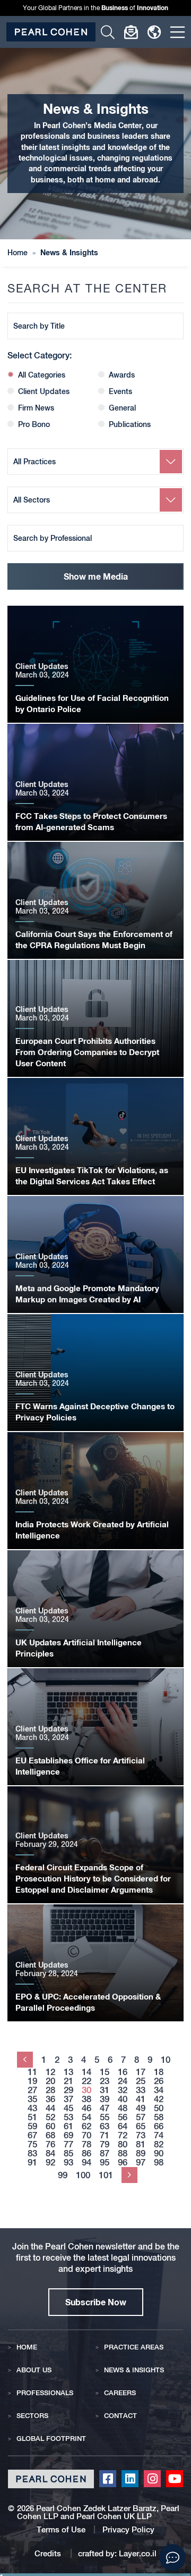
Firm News (36, 408)
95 (105, 2163)
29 (68, 2090)
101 (106, 2175)
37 (68, 2099)
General (122, 408)
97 (141, 2163)
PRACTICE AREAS (134, 2347)
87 (105, 2153)
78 (86, 2144)
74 (159, 2135)
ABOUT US (34, 2370)
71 (105, 2135)
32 (123, 2090)
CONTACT (120, 2416)
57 (141, 2117)
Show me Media (96, 576)
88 (123, 2153)
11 (32, 2072)
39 (105, 2099)
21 (68, 2081)
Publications (130, 424)
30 (86, 2090)
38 (86, 2099)
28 (50, 2090)
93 (68, 2163)
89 (141, 2153)
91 (32, 2163)
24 (123, 2081)
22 (86, 2081)
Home (18, 253)
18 (159, 2072)
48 (123, 2108)
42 (159, 2099)
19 (32, 2081)
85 (68, 2153)
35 (32, 2099)
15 (105, 2072)
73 (141, 2135)
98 (159, 2163)
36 (50, 2099)
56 (123, 2117)
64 (123, 2126)
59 (32, 2126)
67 (32, 2135)
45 (68, 2108)
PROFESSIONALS (45, 2393)
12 (50, 2072)
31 (105, 2090)
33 (141, 2090)
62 (86, 2126)
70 (86, 2135)
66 (159, 2126)
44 (50, 2108)
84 (50, 2153)
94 (86, 2163)
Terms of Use (61, 2529)
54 (86, 2117)
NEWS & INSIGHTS (134, 2370)
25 (141, 2081)
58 (159, 2117)
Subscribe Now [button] (96, 2302)
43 (32, 2108)
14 (86, 2072)
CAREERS (120, 2393)
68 (50, 2135)
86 (86, 2153)
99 (63, 2175)
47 (105, 2108)
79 (105, 2144)
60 (50, 2126)
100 (83, 2175)
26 (159, 2081)
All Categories (42, 375)
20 (50, 2081)
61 (68, 2126)
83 (32, 2153)
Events (120, 391)
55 (105, 2117)
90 (159, 2153)
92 (50, 2163)
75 (32, 2144)
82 (159, 2144)
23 (105, 2081)
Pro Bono (34, 424)
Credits (49, 2553)
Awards (122, 375)
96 (123, 2163)
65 (141, 2126)
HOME (27, 2347)
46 (86, 2108)
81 (141, 2144)
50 (159, 2108)
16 (123, 2072)
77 (68, 2144)
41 (141, 2099)
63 (105, 2126)
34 (159, 2090)
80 (123, 2144)
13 (68, 2072)
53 (68, 2117)
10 (166, 2060)
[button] (172, 2557)
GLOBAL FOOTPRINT (51, 2439)
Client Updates (44, 391)
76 (50, 2144)
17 (141, 2072)
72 (123, 2135)
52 (50, 2117)
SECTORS (32, 2416)
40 (123, 2099)
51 (32, 2117)
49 (141, 2108)
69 (68, 2135)
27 (32, 2090)
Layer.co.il (138, 2553)
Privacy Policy (128, 2529)
